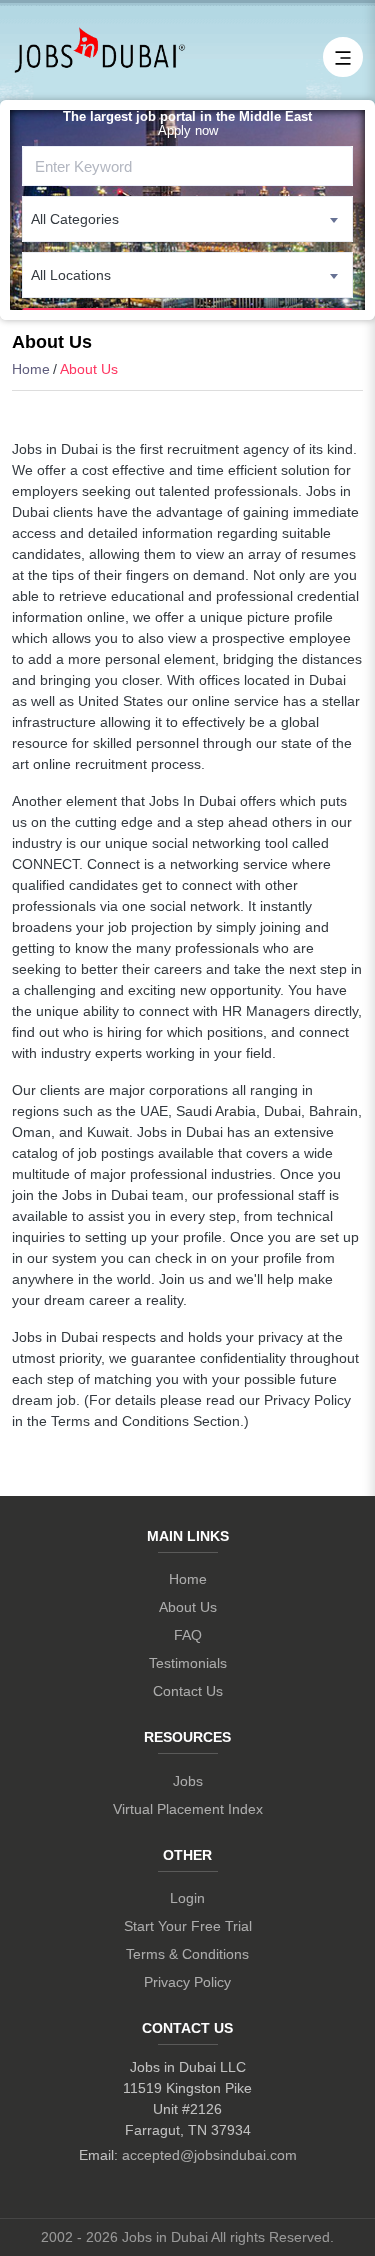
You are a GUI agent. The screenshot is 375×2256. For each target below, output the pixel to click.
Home (31, 369)
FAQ (188, 1635)
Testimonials (188, 1663)
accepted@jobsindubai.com (209, 2155)
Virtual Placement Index (188, 1809)
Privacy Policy (187, 1982)
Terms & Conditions (187, 1954)
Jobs (188, 1781)
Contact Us (188, 1691)
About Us (188, 1607)
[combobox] (187, 219)
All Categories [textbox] (75, 219)
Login (187, 1898)
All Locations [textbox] (71, 275)
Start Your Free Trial (188, 1926)
